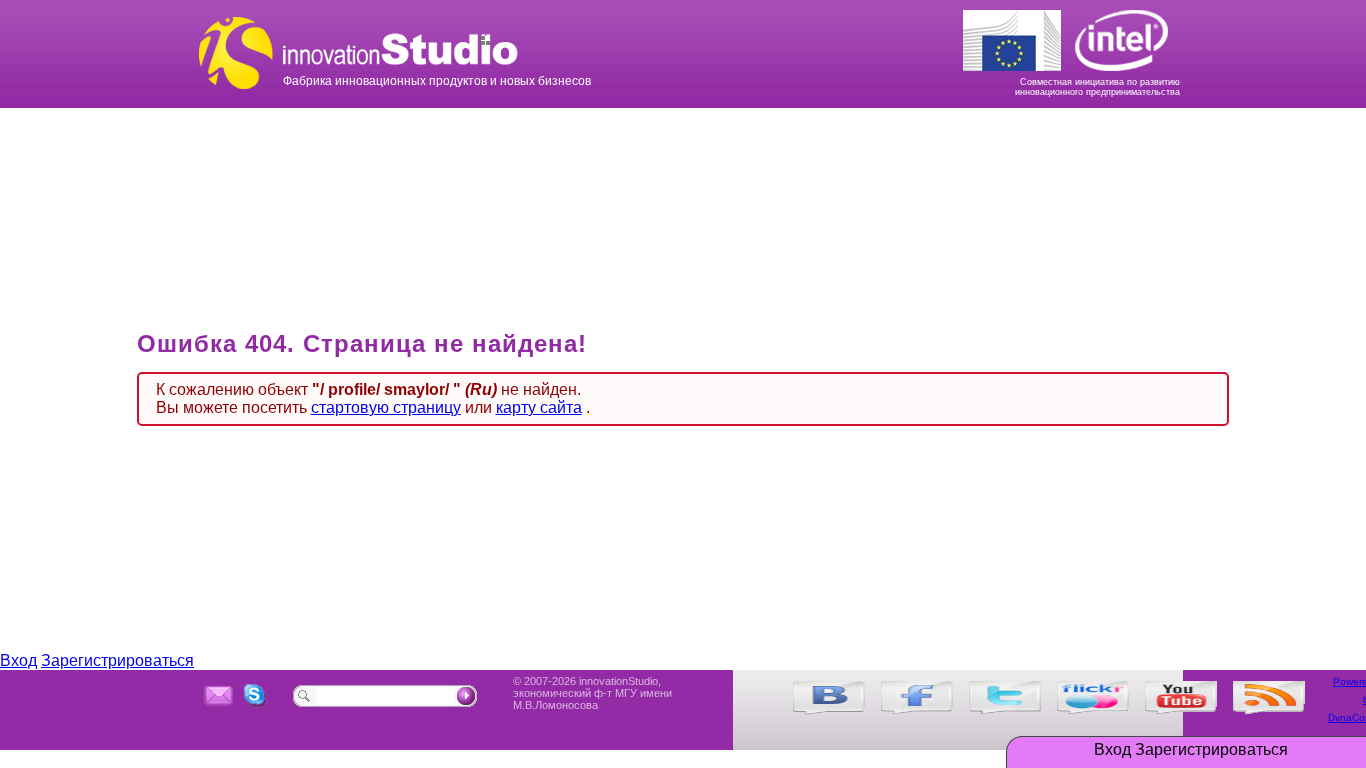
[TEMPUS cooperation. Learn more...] (1018, 36)
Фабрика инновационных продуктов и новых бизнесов (483, 32)
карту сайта (539, 407)
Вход (1112, 750)
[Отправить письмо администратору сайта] (219, 696)
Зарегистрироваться (1211, 750)
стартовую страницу (386, 407)
